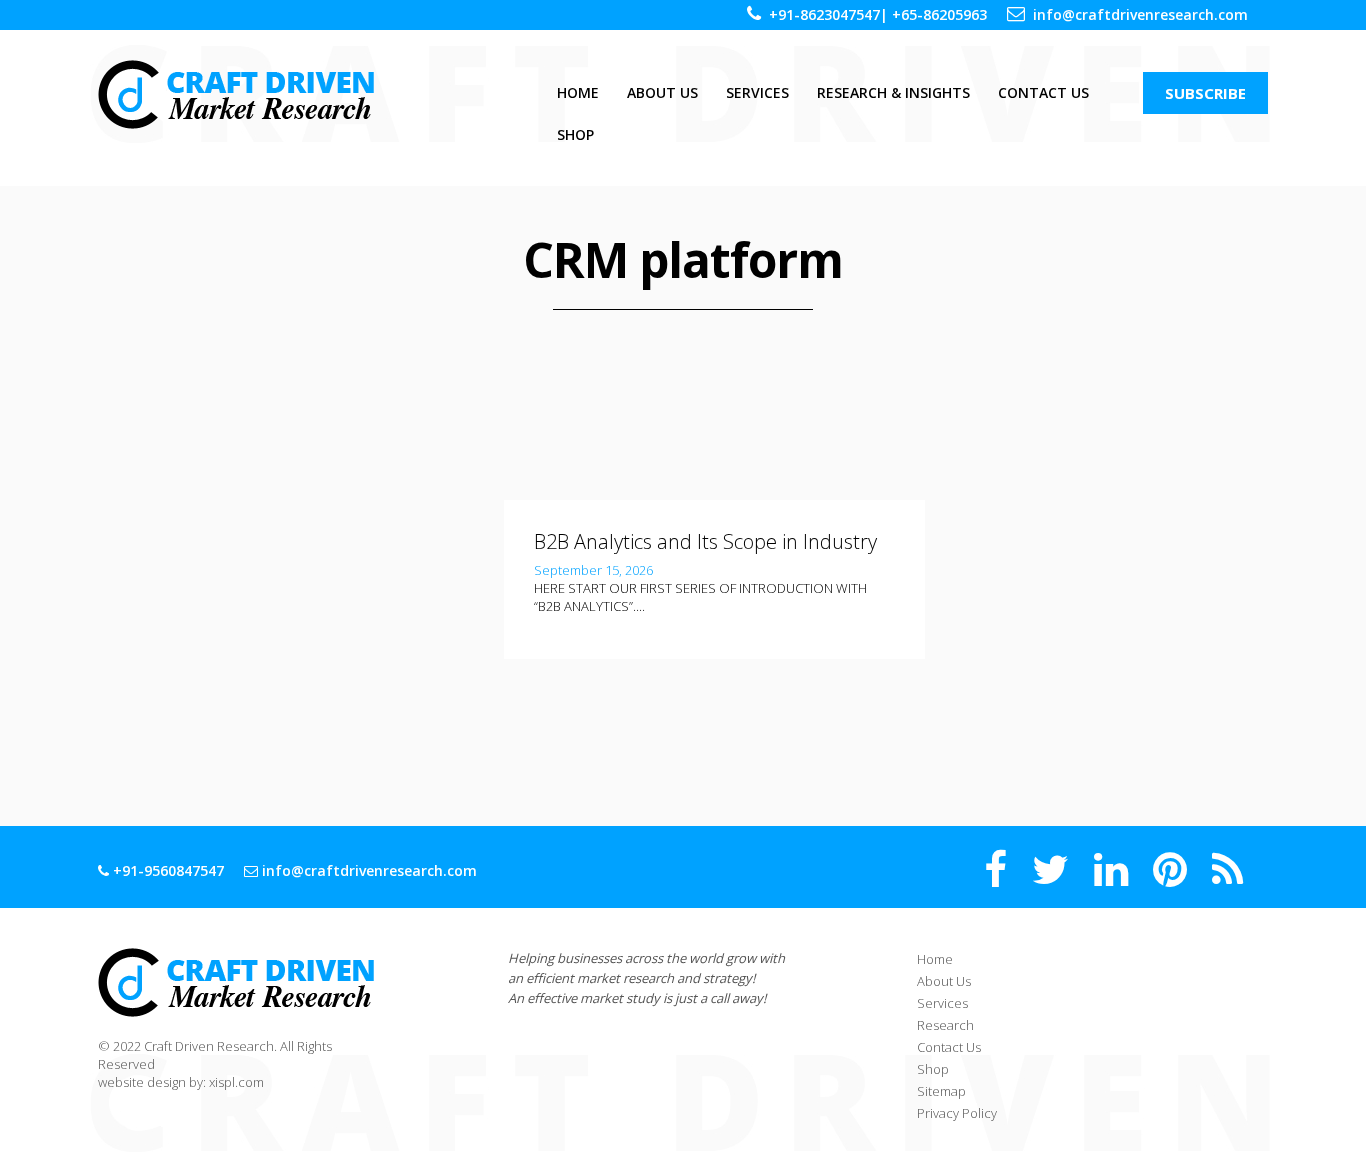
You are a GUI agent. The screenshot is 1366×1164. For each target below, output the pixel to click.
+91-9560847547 (166, 870)
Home (578, 92)
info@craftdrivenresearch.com (1140, 14)
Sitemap (941, 1091)
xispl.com (236, 1082)
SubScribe (1205, 93)
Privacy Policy (957, 1113)
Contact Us (1043, 92)
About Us (662, 92)
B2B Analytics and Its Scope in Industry (705, 541)
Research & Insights (893, 92)
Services (757, 92)
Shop (575, 134)
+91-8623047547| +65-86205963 (878, 14)
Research (945, 1025)
